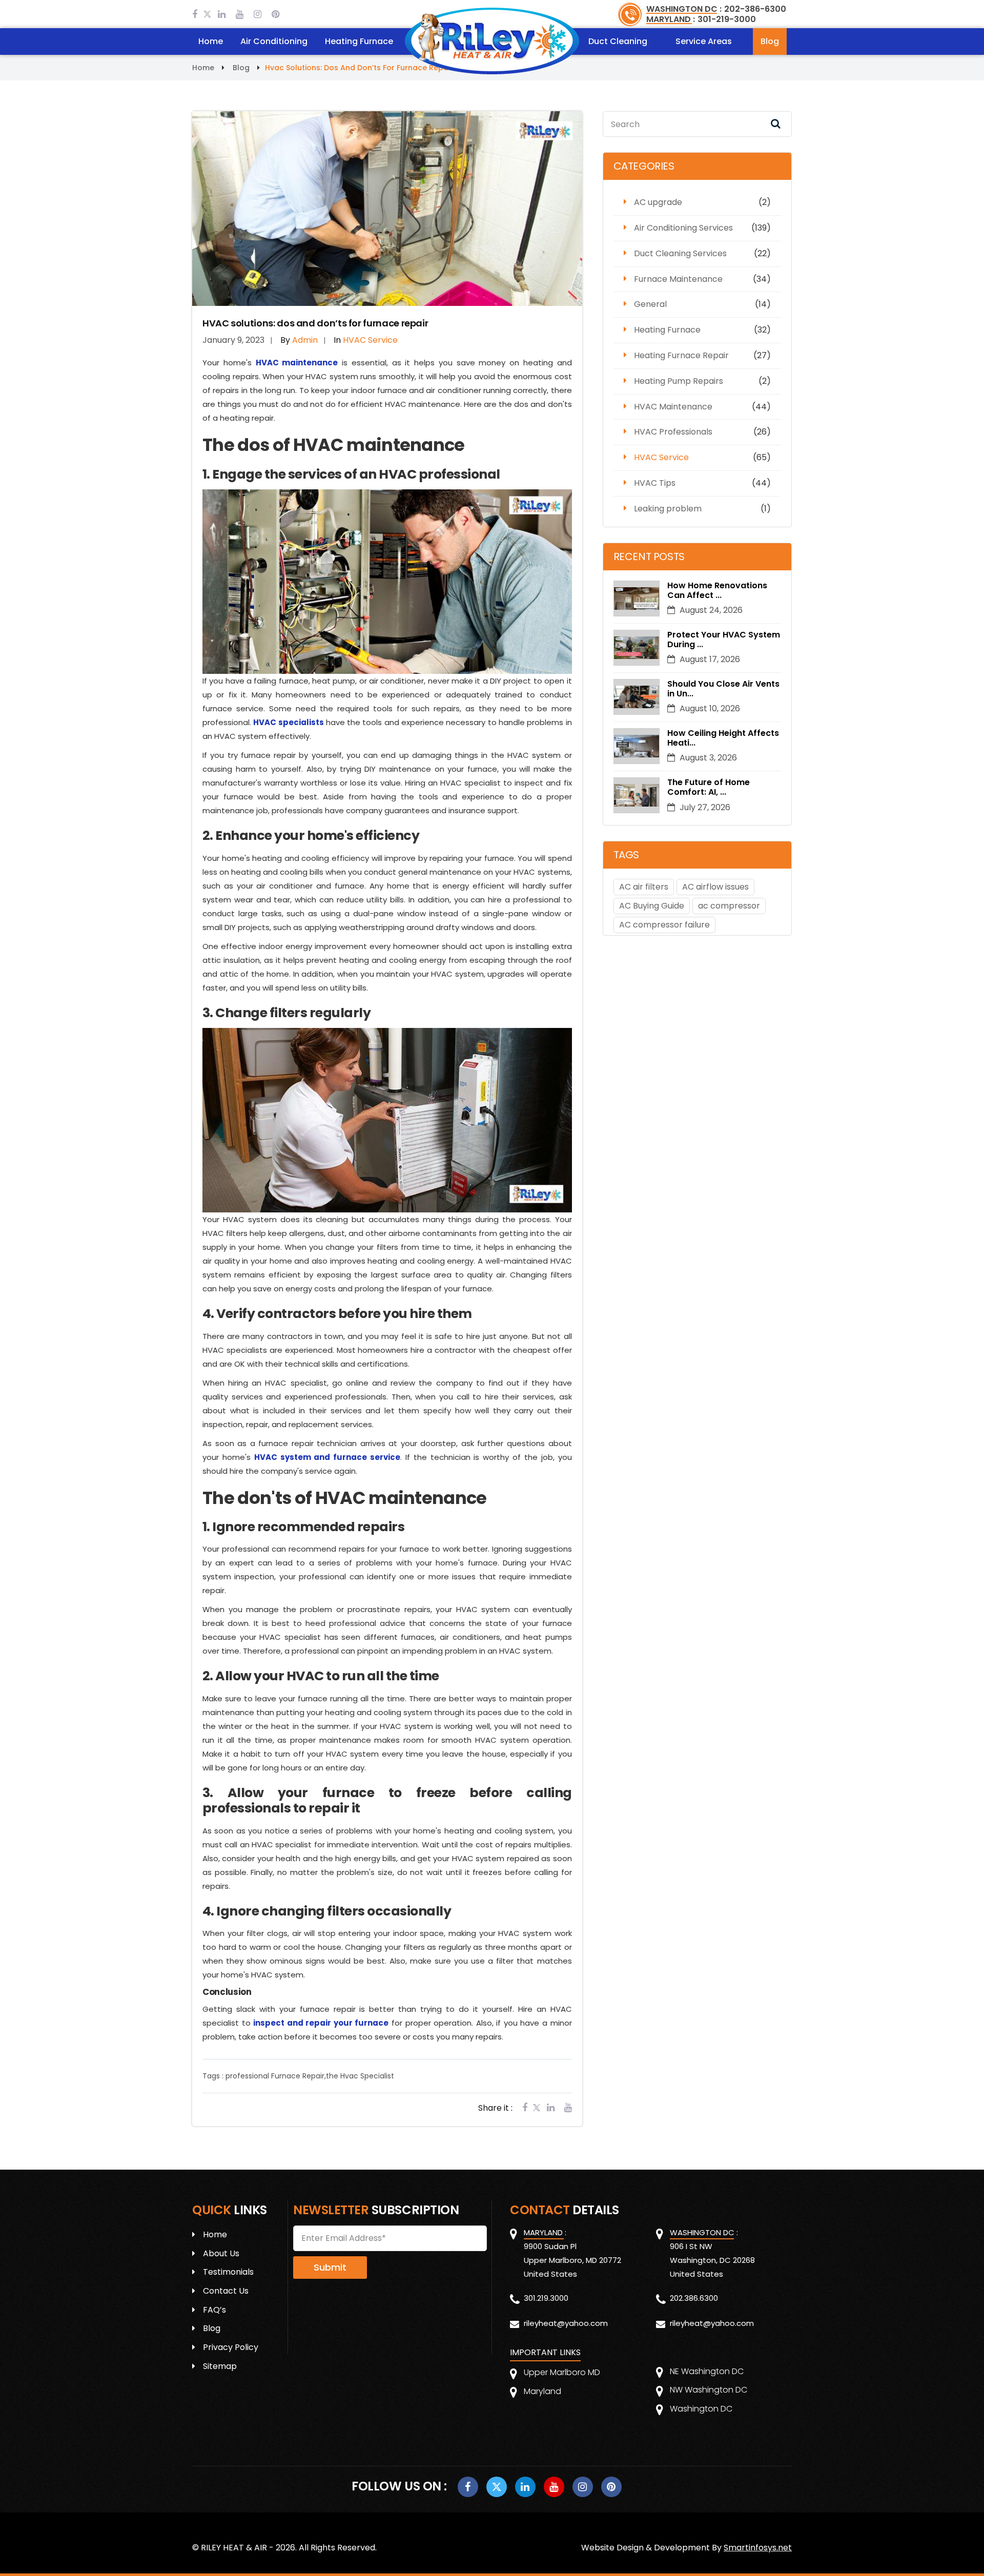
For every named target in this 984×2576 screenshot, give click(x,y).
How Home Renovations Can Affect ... (717, 590)
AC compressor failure (664, 925)
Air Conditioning (274, 41)
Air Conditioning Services (683, 228)
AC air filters (644, 887)
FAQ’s (214, 2310)
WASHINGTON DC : (684, 9)
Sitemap (220, 2366)
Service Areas (704, 41)
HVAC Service (661, 457)
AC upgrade (658, 202)
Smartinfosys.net (758, 2548)
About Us (221, 2253)
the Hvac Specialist (360, 2076)
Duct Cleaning (618, 41)
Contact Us (226, 2291)
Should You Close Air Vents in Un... (723, 689)
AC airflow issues (715, 887)
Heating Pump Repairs (679, 381)
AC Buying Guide (652, 906)
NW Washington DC (709, 2390)
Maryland (542, 2391)
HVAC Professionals (673, 432)
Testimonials (228, 2272)
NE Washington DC (707, 2371)
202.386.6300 (694, 2298)
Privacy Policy (231, 2347)
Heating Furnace (359, 41)
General (650, 304)
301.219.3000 (546, 2298)
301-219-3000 (727, 19)
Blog (770, 41)
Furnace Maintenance (678, 279)
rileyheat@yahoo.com (566, 2323)
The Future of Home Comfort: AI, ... (709, 787)
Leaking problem (668, 509)
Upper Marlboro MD (562, 2372)
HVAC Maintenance (673, 407)
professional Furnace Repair (275, 2076)
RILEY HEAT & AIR (234, 2548)
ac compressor (729, 906)
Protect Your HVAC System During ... (724, 640)
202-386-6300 (755, 9)
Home (211, 41)
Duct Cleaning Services (680, 253)
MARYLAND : (671, 19)
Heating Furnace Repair (681, 355)
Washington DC (701, 2409)
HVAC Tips (655, 483)
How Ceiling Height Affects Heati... (723, 738)
